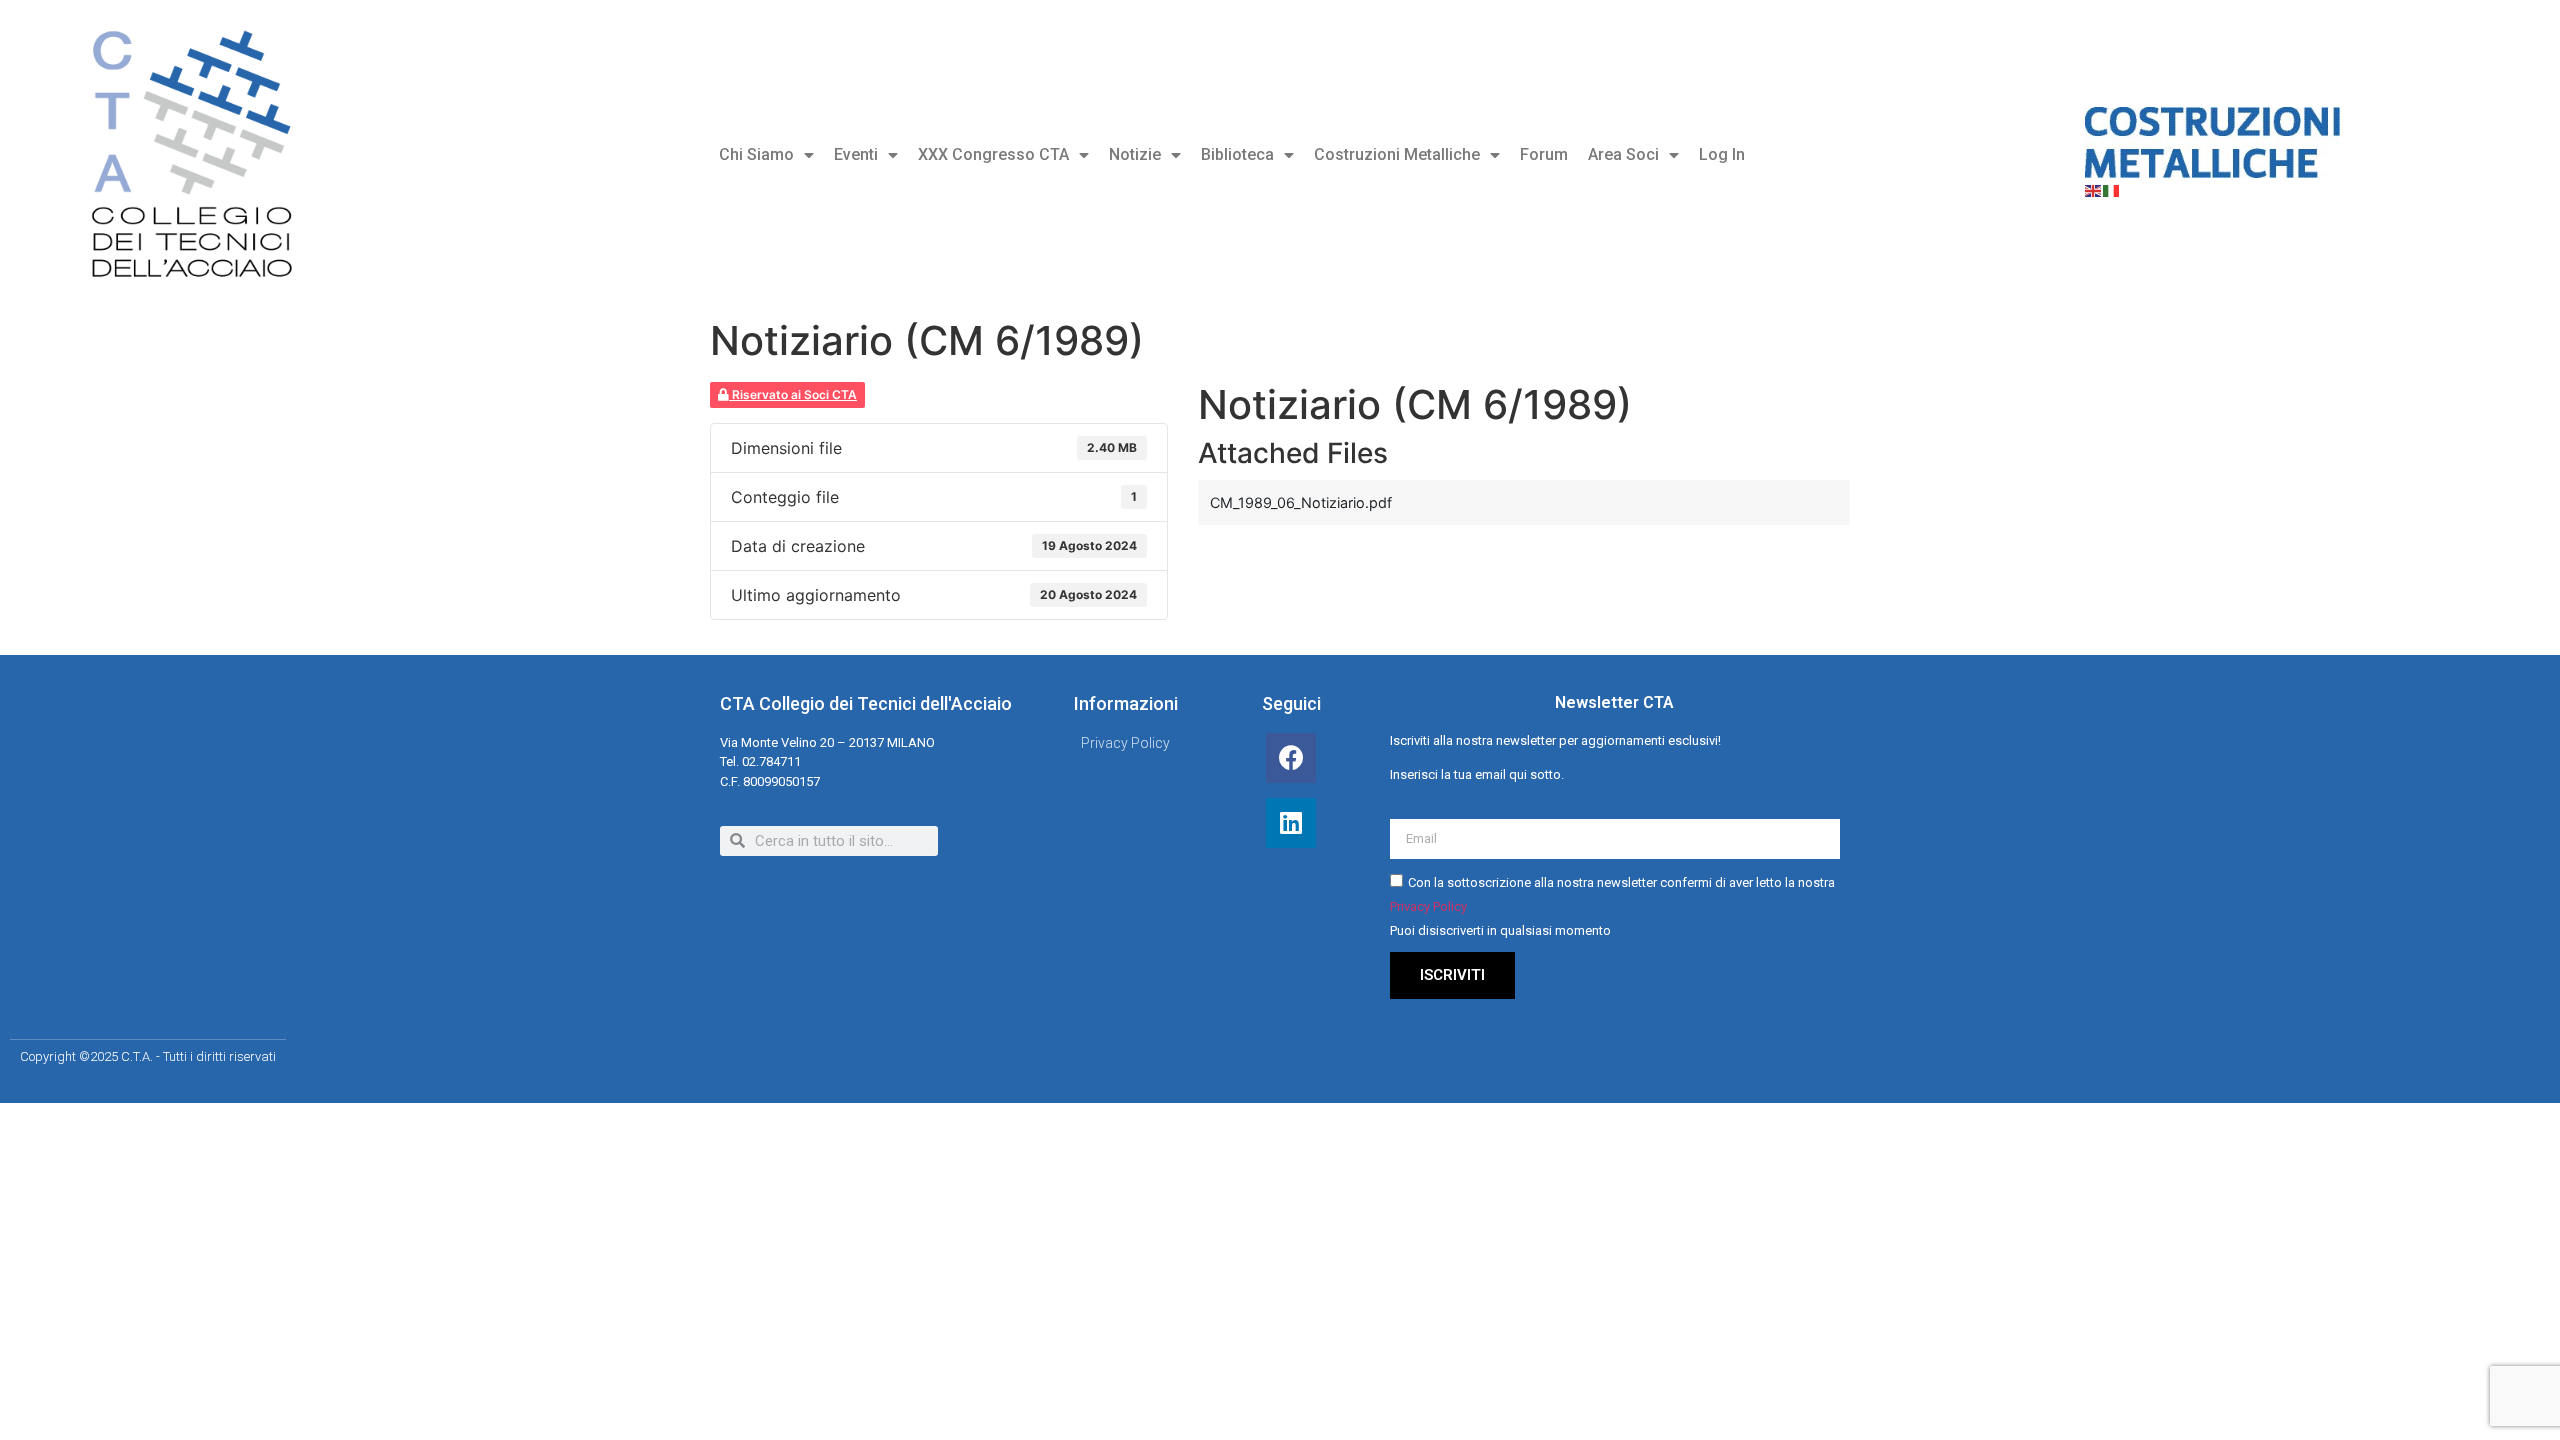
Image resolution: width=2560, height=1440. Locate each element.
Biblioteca (1237, 154)
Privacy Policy (1428, 906)
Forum (1544, 154)
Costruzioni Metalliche (1397, 154)
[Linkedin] (1291, 823)
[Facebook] (1291, 758)
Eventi (856, 154)
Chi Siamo (756, 154)
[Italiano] (2112, 190)
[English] (2094, 190)
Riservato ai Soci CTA (793, 394)
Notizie (1135, 154)
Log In (1722, 154)
